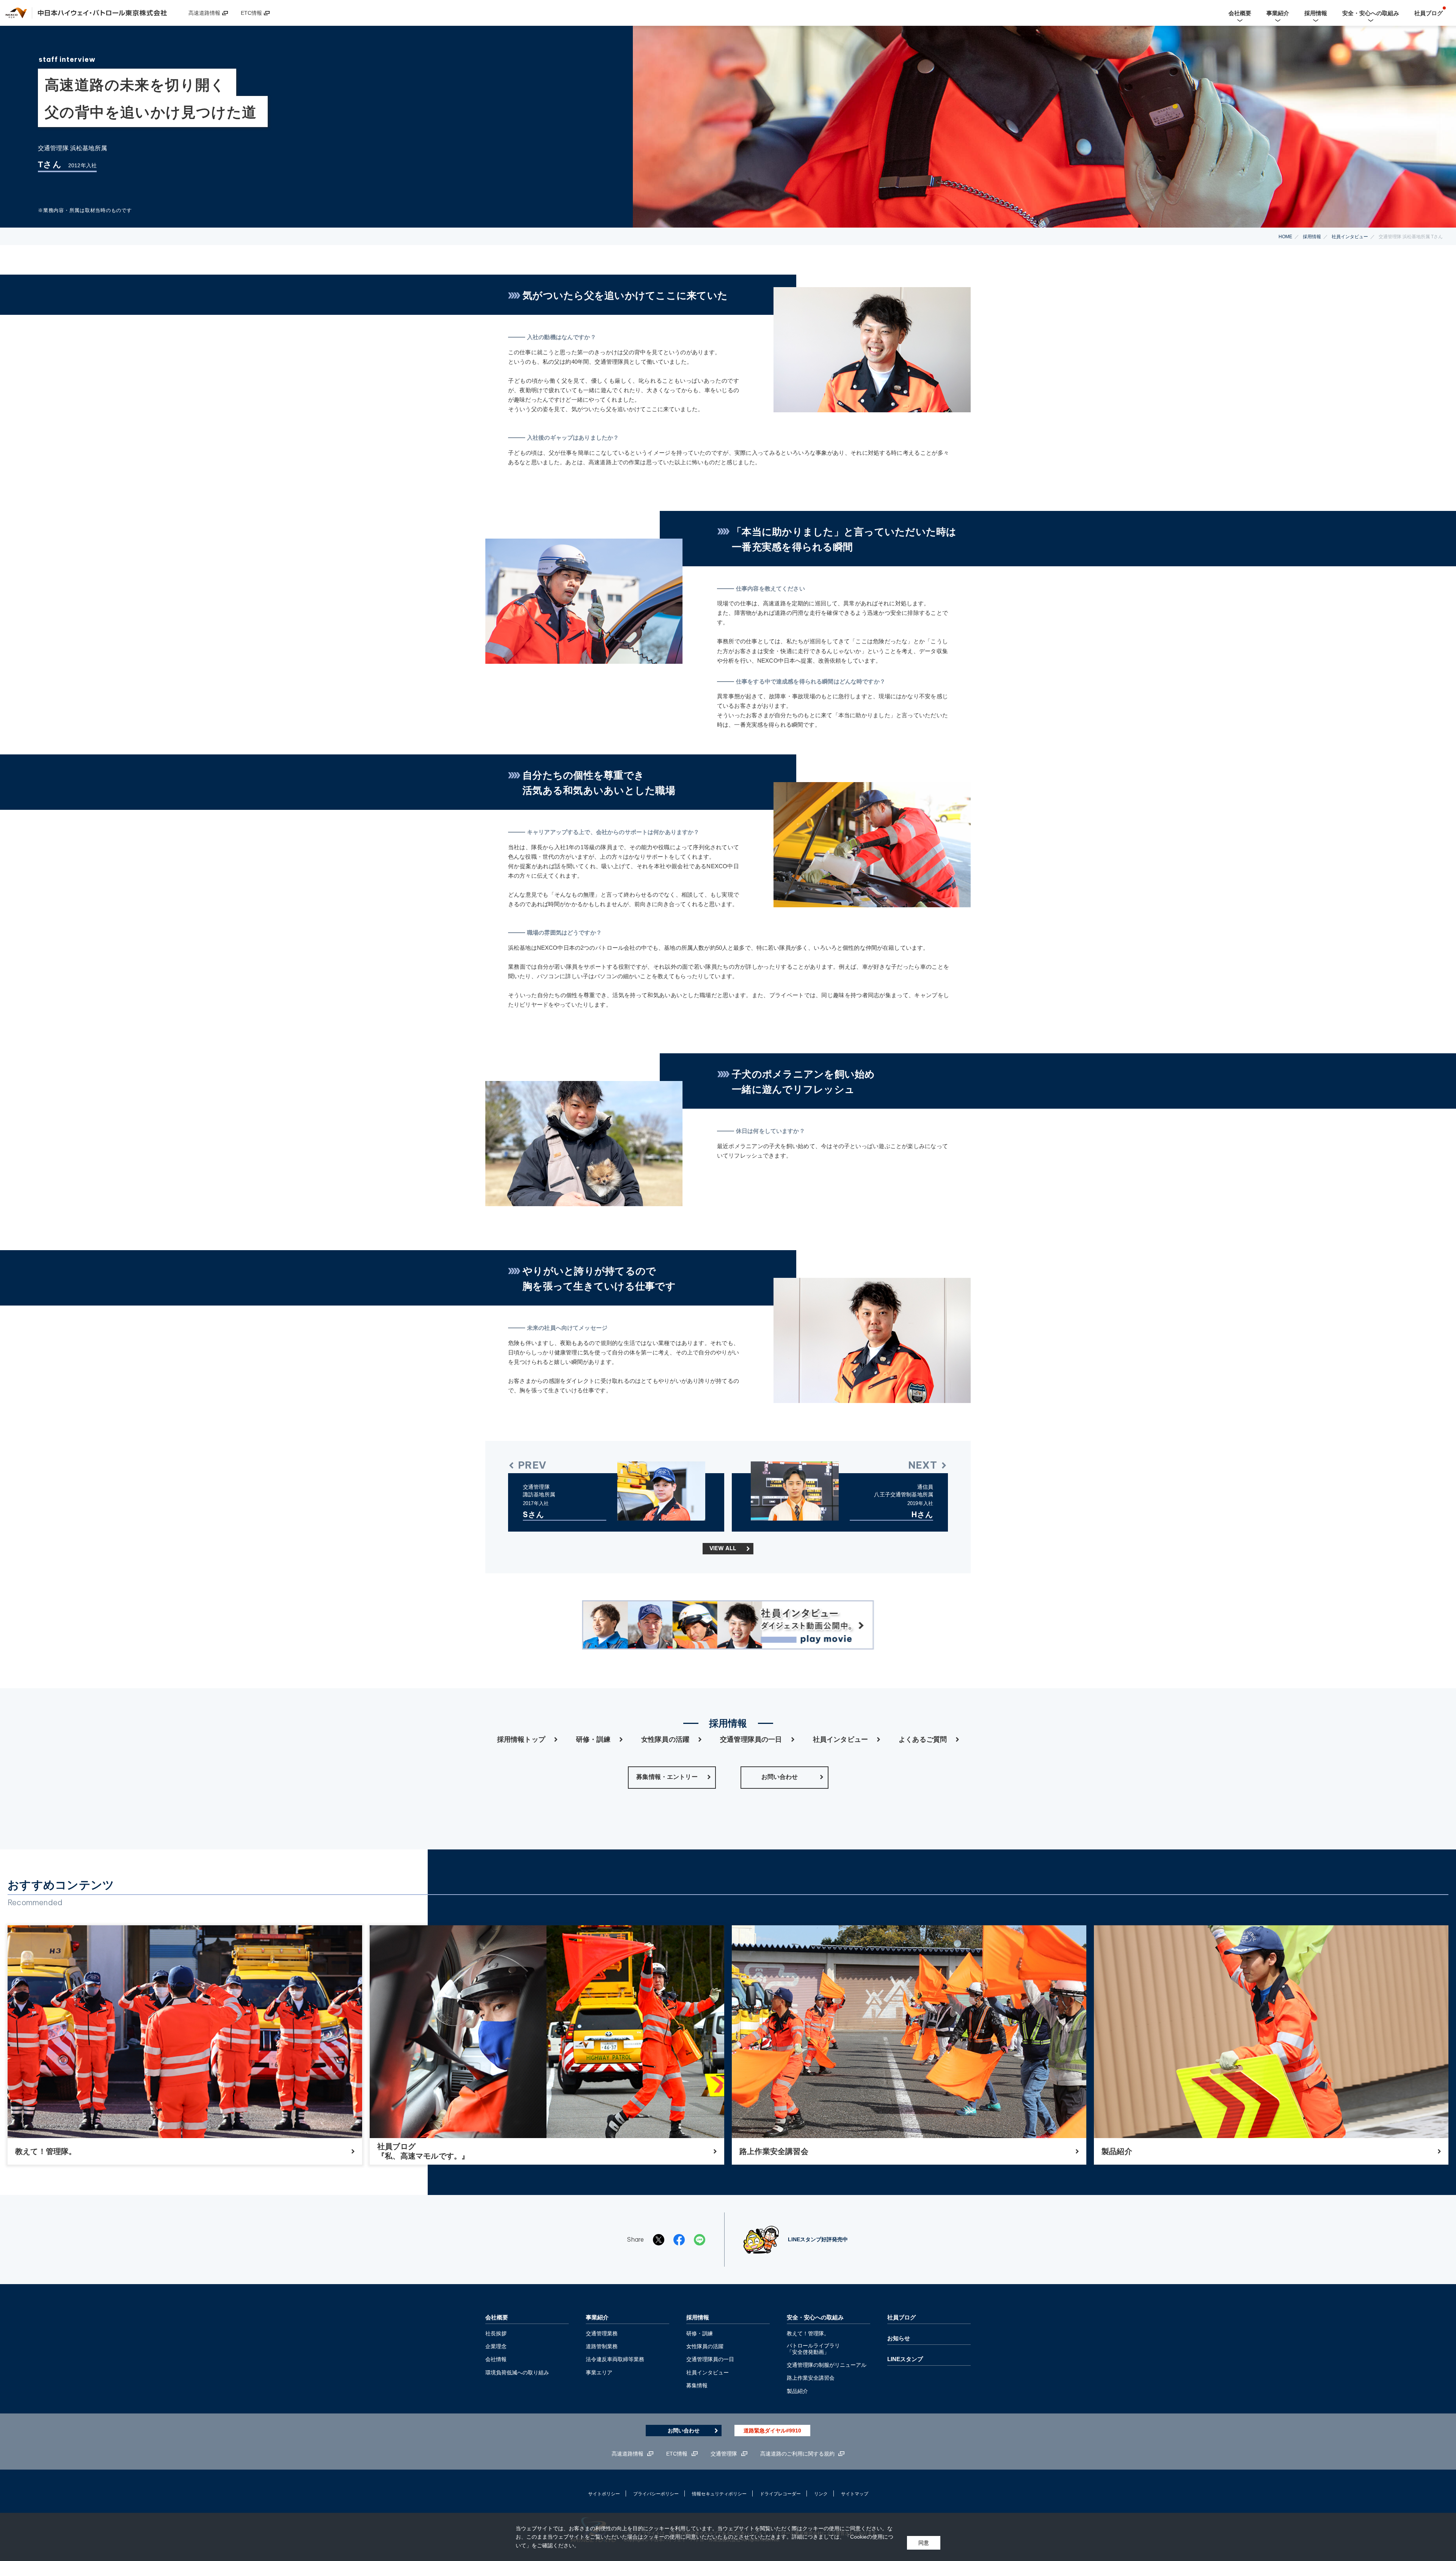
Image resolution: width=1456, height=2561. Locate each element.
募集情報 (697, 2385)
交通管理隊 (724, 2454)
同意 (924, 2543)
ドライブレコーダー (780, 2494)
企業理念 (496, 2346)
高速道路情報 (204, 13)
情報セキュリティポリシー (719, 2494)
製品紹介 (797, 2391)
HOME (1285, 237)
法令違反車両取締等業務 (615, 2359)
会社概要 (497, 2317)
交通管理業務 (602, 2333)
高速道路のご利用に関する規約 (797, 2454)
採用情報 (1312, 237)
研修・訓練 (593, 1740)
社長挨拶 (496, 2333)
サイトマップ (855, 2494)
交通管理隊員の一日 (751, 1740)
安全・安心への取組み (815, 2317)
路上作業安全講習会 (811, 2378)
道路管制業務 (602, 2346)
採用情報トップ (521, 1740)
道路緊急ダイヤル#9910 (772, 2431)
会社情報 (496, 2359)
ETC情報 (251, 13)
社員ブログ (901, 2317)
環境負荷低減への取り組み (517, 2372)
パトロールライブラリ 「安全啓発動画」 (813, 2349)
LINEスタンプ (905, 2359)
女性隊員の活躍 (665, 1740)
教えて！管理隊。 (808, 2333)
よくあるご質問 (923, 1740)
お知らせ (899, 2338)
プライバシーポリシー (656, 2494)
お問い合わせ (684, 2431)
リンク (821, 2494)
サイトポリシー (604, 2494)
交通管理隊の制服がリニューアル (827, 2365)
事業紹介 (597, 2317)
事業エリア (599, 2372)
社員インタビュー (1350, 237)
